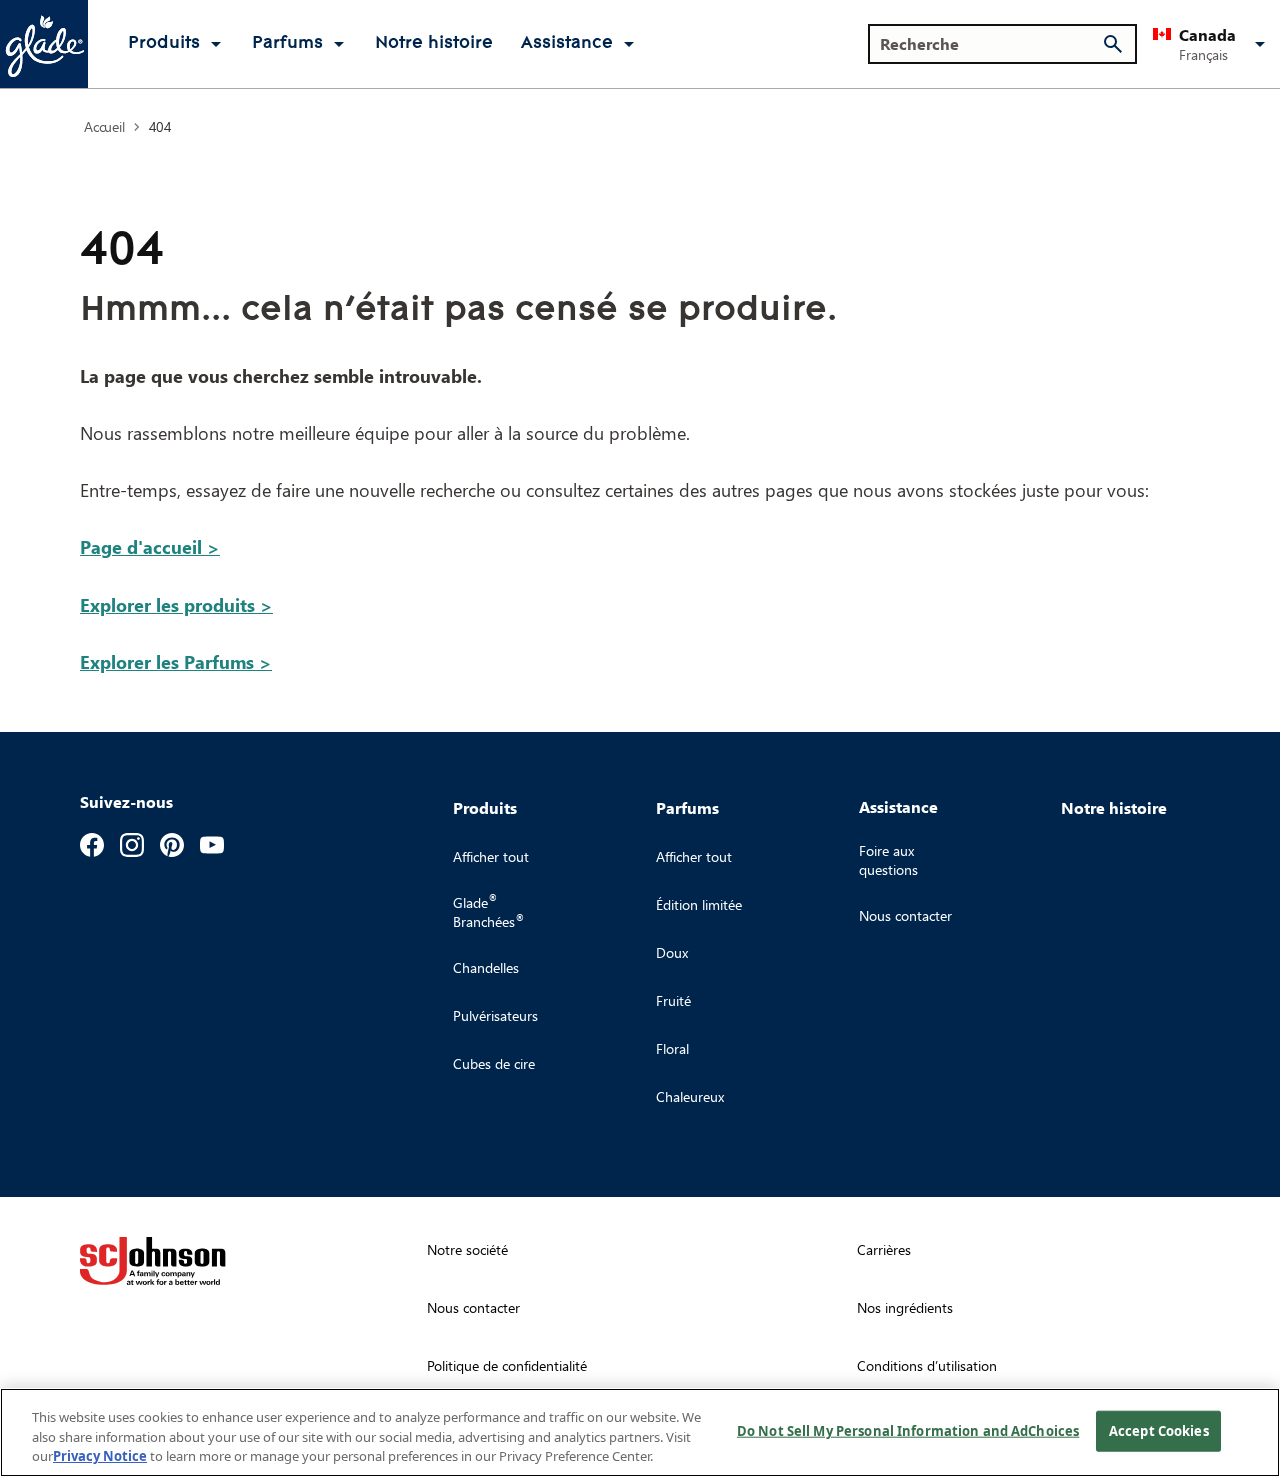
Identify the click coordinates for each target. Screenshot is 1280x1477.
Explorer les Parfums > (176, 661)
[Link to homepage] (44, 44)
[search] (1113, 44)
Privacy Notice (100, 1456)
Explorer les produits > (176, 604)
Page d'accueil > (150, 546)
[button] (1212, 44)
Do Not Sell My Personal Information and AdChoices (908, 1430)
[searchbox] (990, 44)
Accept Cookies (1159, 1430)
